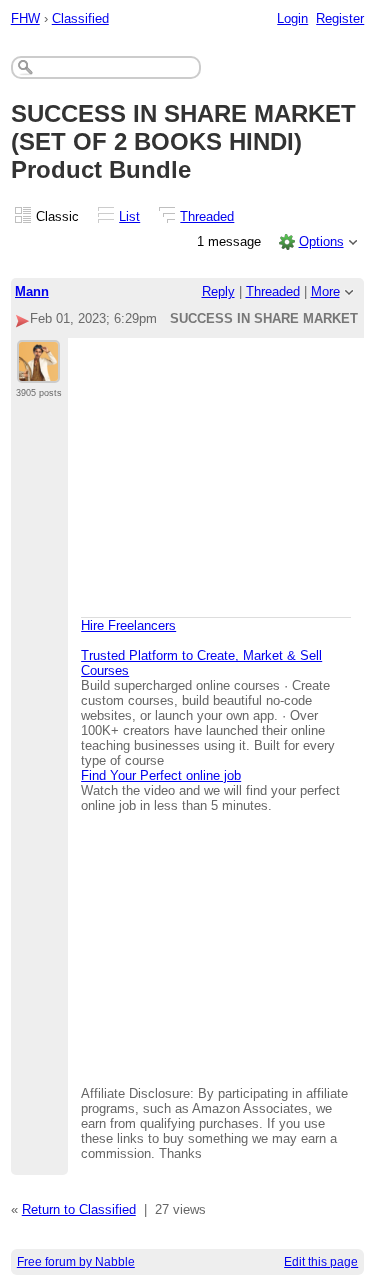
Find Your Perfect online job (161, 775)
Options (321, 241)
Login (292, 18)
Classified (80, 18)
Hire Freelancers (128, 625)
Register (340, 18)
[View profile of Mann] (38, 371)
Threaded (207, 216)
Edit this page (321, 1262)
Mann (32, 291)
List (129, 216)
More (325, 291)
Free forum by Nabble (76, 1262)
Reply (218, 291)
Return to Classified (79, 1209)
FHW (25, 18)
